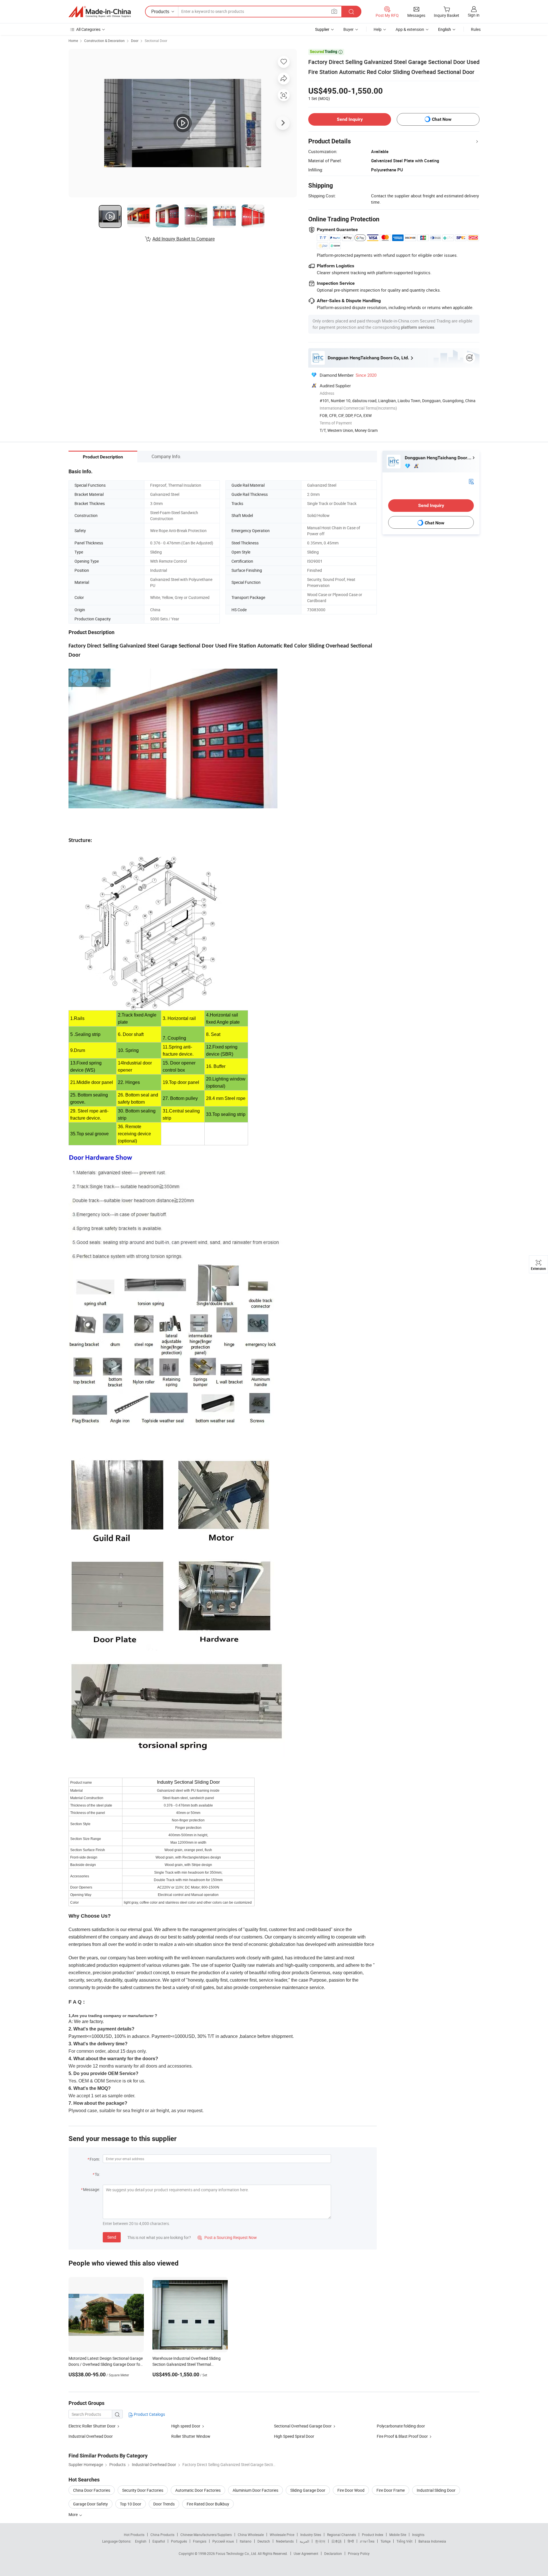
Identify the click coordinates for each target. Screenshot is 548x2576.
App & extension (410, 29)
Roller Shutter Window (191, 2436)
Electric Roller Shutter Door (92, 2426)
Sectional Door (156, 41)
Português (179, 2541)
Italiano (246, 2541)
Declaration (333, 2553)
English (141, 2541)
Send (112, 2237)
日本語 (337, 2541)
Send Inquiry (350, 119)
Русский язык (223, 2541)
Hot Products (134, 2535)
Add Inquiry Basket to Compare (184, 239)
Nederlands (285, 2541)
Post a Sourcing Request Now (227, 2237)
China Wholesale (251, 2535)
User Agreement (306, 2553)
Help (378, 29)
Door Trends (164, 2504)
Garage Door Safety (90, 2504)
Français (200, 2541)
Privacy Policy (359, 2553)
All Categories (88, 29)
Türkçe (385, 2541)
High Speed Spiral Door (294, 2436)
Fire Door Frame (391, 2490)
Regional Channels (342, 2535)
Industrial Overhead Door (91, 2436)
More (73, 2514)
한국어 (320, 2541)
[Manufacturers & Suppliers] (100, 12)
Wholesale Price (282, 2535)
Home (73, 41)
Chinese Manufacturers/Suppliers (206, 2535)
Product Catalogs (149, 2414)
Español (159, 2541)
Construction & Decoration (104, 41)
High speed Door (186, 2426)
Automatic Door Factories (198, 2490)
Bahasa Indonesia (432, 2541)
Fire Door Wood (351, 2490)
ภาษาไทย (367, 2541)
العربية (304, 2541)
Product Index (373, 2535)
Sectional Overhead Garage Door (303, 2426)
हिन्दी (351, 2541)
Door (135, 41)
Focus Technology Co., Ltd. (237, 2553)
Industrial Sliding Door (436, 2490)
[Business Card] (471, 481)
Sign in (474, 15)
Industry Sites (311, 2535)
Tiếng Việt (404, 2541)
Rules (476, 29)
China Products (162, 2535)
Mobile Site (398, 2535)
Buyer (348, 29)
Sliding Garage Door (308, 2490)
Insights (418, 2535)
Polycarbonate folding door (401, 2426)
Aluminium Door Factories (255, 2490)
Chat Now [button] (442, 119)
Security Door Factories (143, 2490)
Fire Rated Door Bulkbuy (208, 2504)
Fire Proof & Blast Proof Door (402, 2436)
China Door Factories (92, 2490)
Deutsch (264, 2541)
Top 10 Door (131, 2504)
